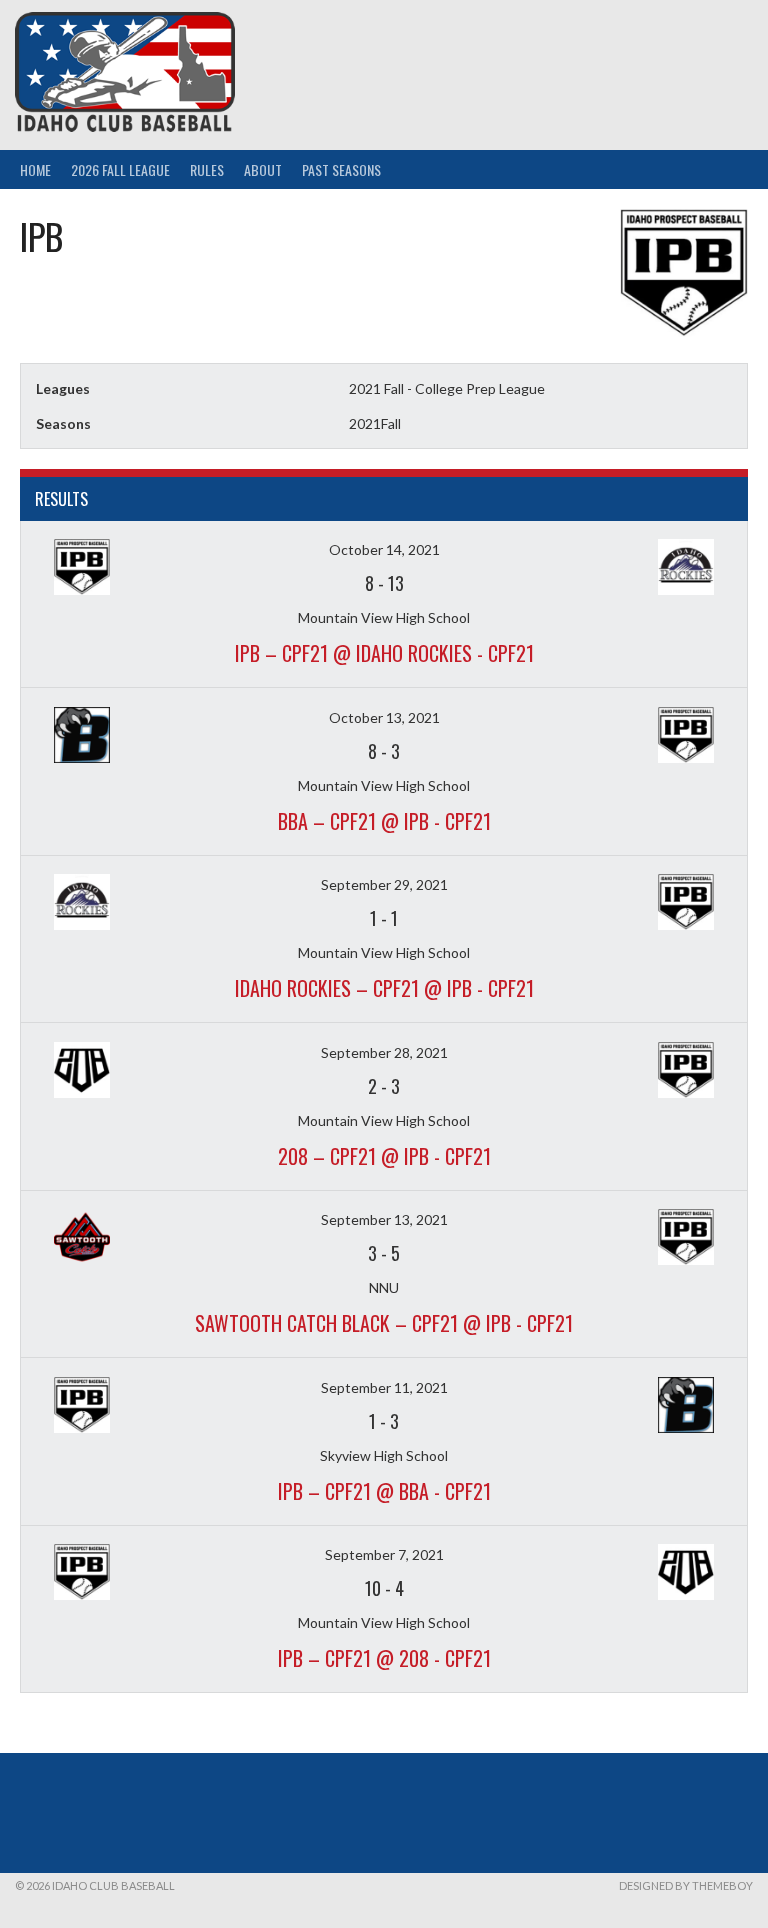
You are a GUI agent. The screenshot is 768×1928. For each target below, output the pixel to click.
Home (35, 169)
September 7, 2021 (384, 1554)
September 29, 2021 (384, 884)
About (263, 169)
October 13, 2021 (384, 717)
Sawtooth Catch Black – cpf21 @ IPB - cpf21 (384, 1323)
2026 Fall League (120, 169)
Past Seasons (341, 169)
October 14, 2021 (384, 549)
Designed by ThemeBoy (686, 1885)
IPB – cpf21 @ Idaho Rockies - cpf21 (384, 653)
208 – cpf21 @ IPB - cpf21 (384, 1156)
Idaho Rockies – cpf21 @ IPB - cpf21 (384, 988)
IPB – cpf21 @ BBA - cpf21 (384, 1491)
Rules (207, 169)
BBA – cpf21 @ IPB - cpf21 (384, 821)
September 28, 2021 (384, 1052)
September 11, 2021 (384, 1387)
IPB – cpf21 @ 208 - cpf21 (384, 1658)
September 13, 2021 (384, 1219)
